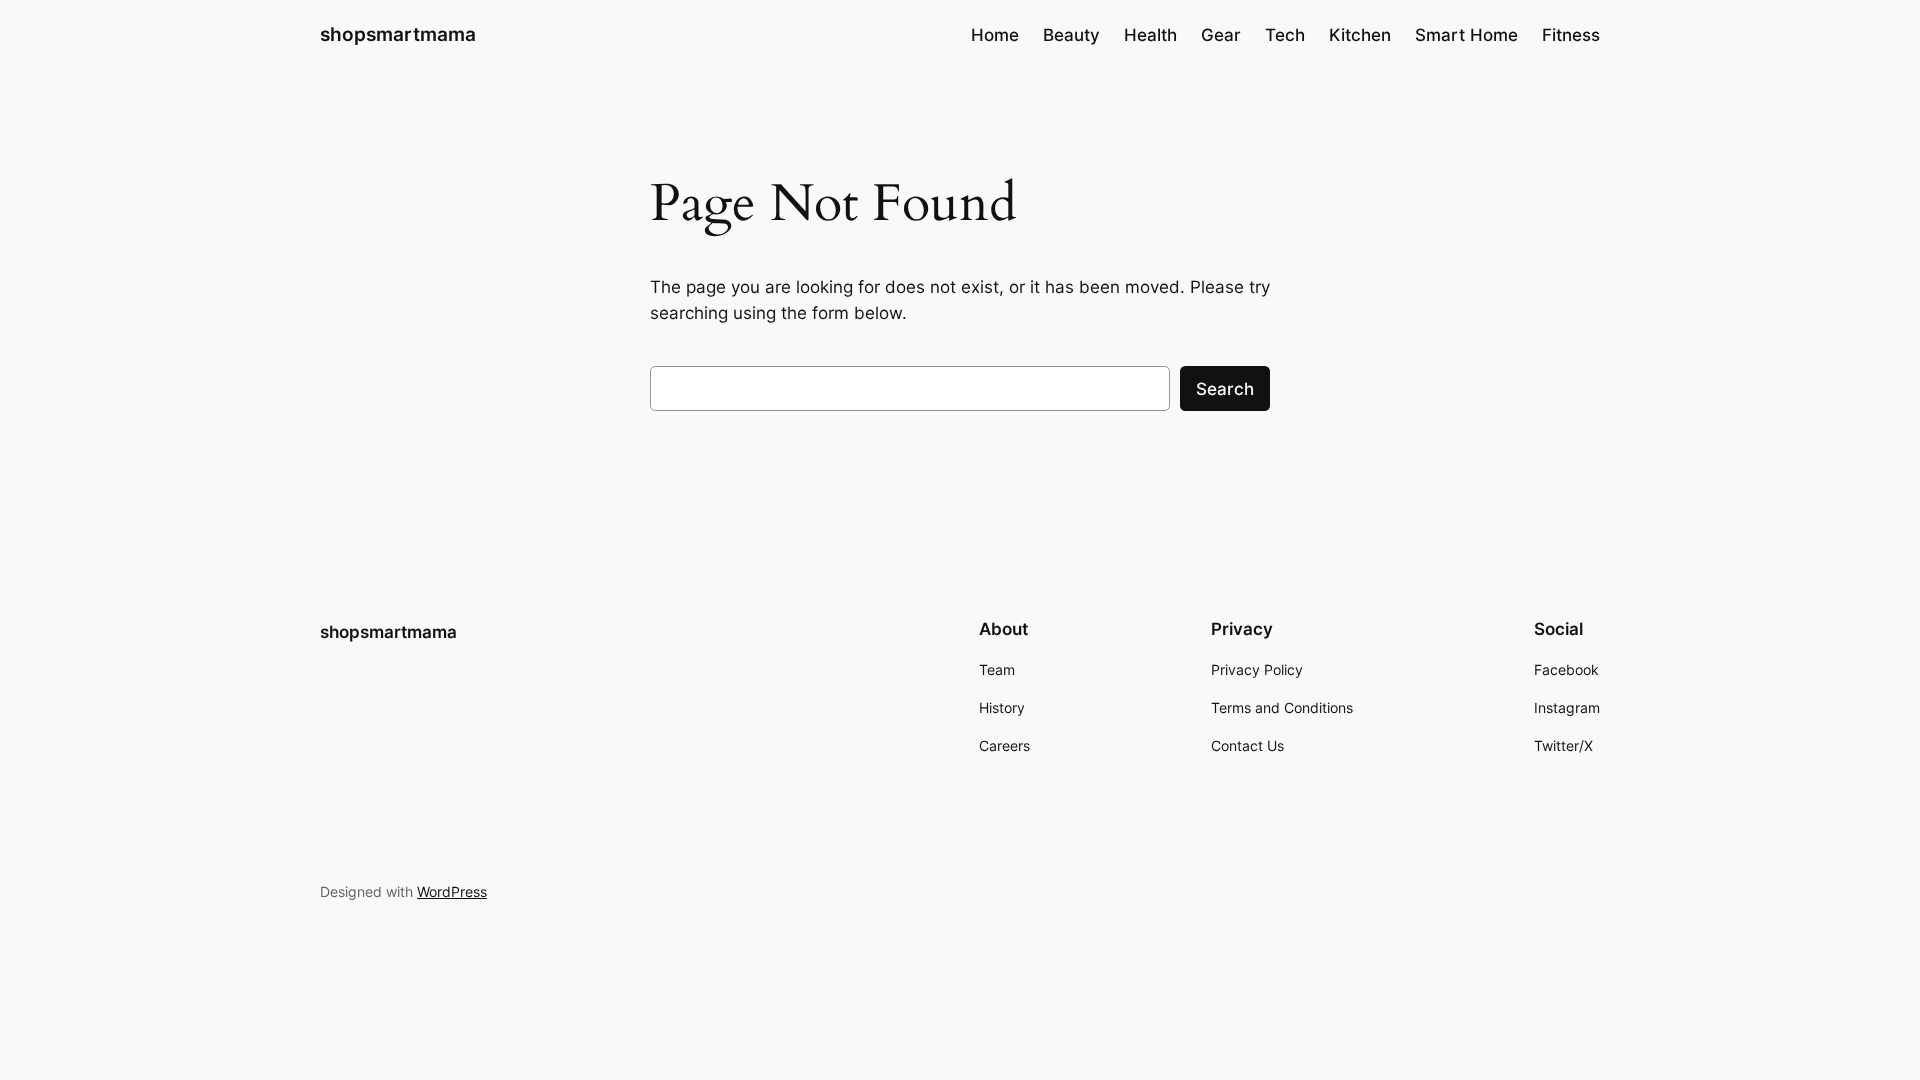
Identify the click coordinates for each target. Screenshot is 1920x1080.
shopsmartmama (398, 34)
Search (1225, 389)
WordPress (452, 891)
